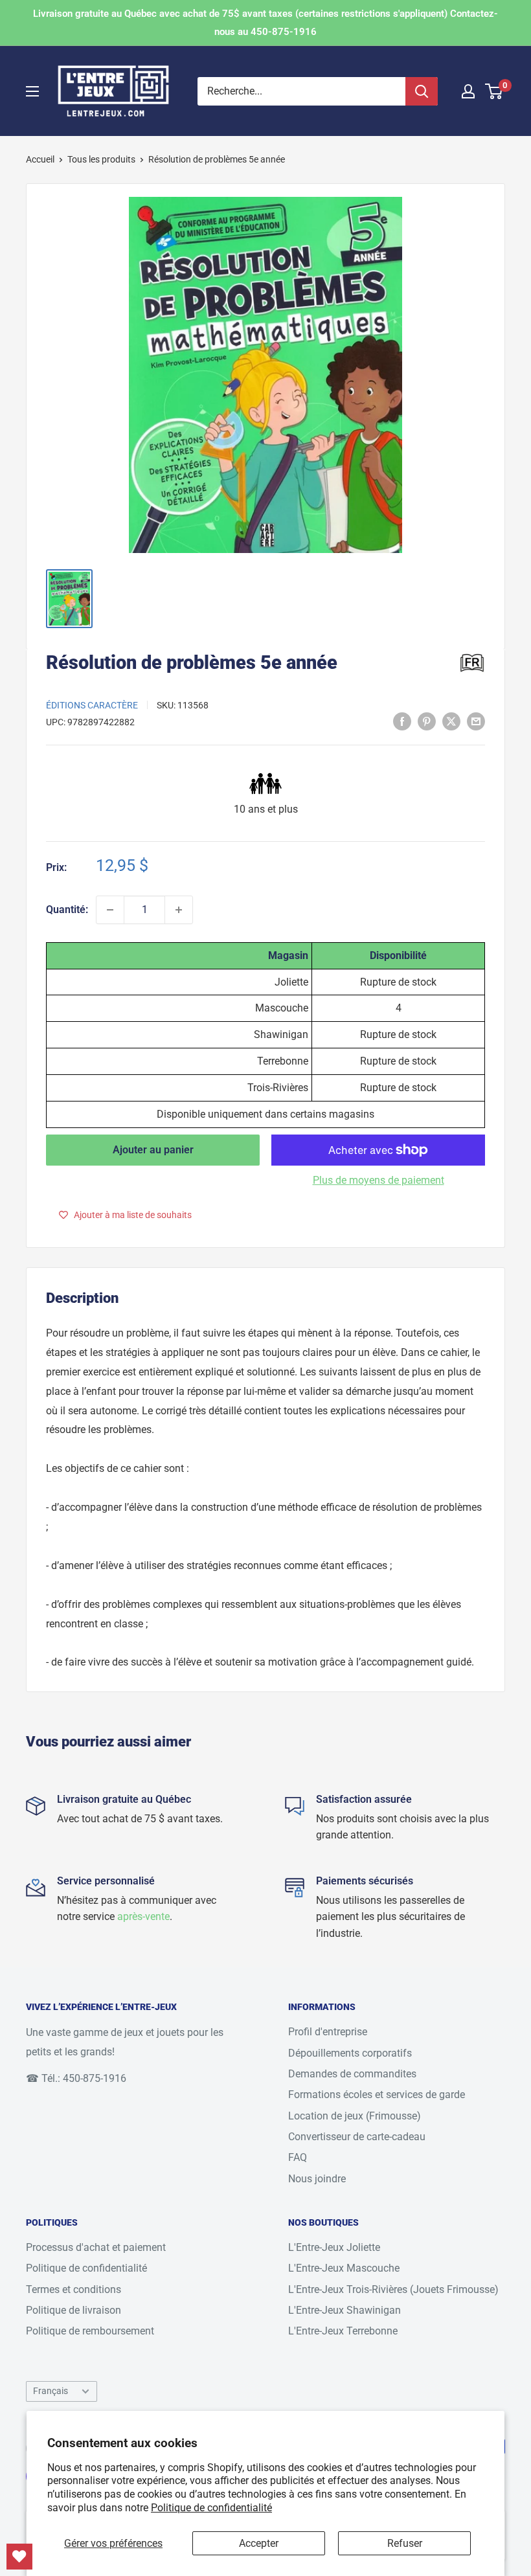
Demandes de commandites (352, 2074)
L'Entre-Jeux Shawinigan (345, 2310)
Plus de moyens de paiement (378, 1180)
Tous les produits (101, 159)
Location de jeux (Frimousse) (355, 2116)
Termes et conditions (73, 2289)
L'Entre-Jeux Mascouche (344, 2268)
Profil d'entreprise (328, 2032)
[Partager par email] (476, 721)
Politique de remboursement (90, 2331)
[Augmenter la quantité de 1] (179, 910)
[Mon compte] (468, 91)
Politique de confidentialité (211, 2508)
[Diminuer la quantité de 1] (110, 910)
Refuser (405, 2543)
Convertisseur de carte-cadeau (357, 2137)
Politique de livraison (73, 2310)
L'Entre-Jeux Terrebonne (343, 2331)
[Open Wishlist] (19, 2557)
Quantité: (67, 910)
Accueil (40, 159)
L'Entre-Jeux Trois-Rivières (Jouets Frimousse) (393, 2289)
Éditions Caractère (92, 705)
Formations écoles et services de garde (377, 2095)
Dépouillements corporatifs (350, 2053)
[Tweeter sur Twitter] (451, 721)
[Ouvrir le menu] (32, 91)
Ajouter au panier (153, 1150)
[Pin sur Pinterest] (427, 721)
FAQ (298, 2157)
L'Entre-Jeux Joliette (334, 2247)
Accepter (259, 2543)
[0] (494, 91)
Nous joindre (317, 2179)
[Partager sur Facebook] (402, 721)
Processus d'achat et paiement (96, 2247)
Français (51, 2391)
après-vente (143, 1916)
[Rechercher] (422, 91)
